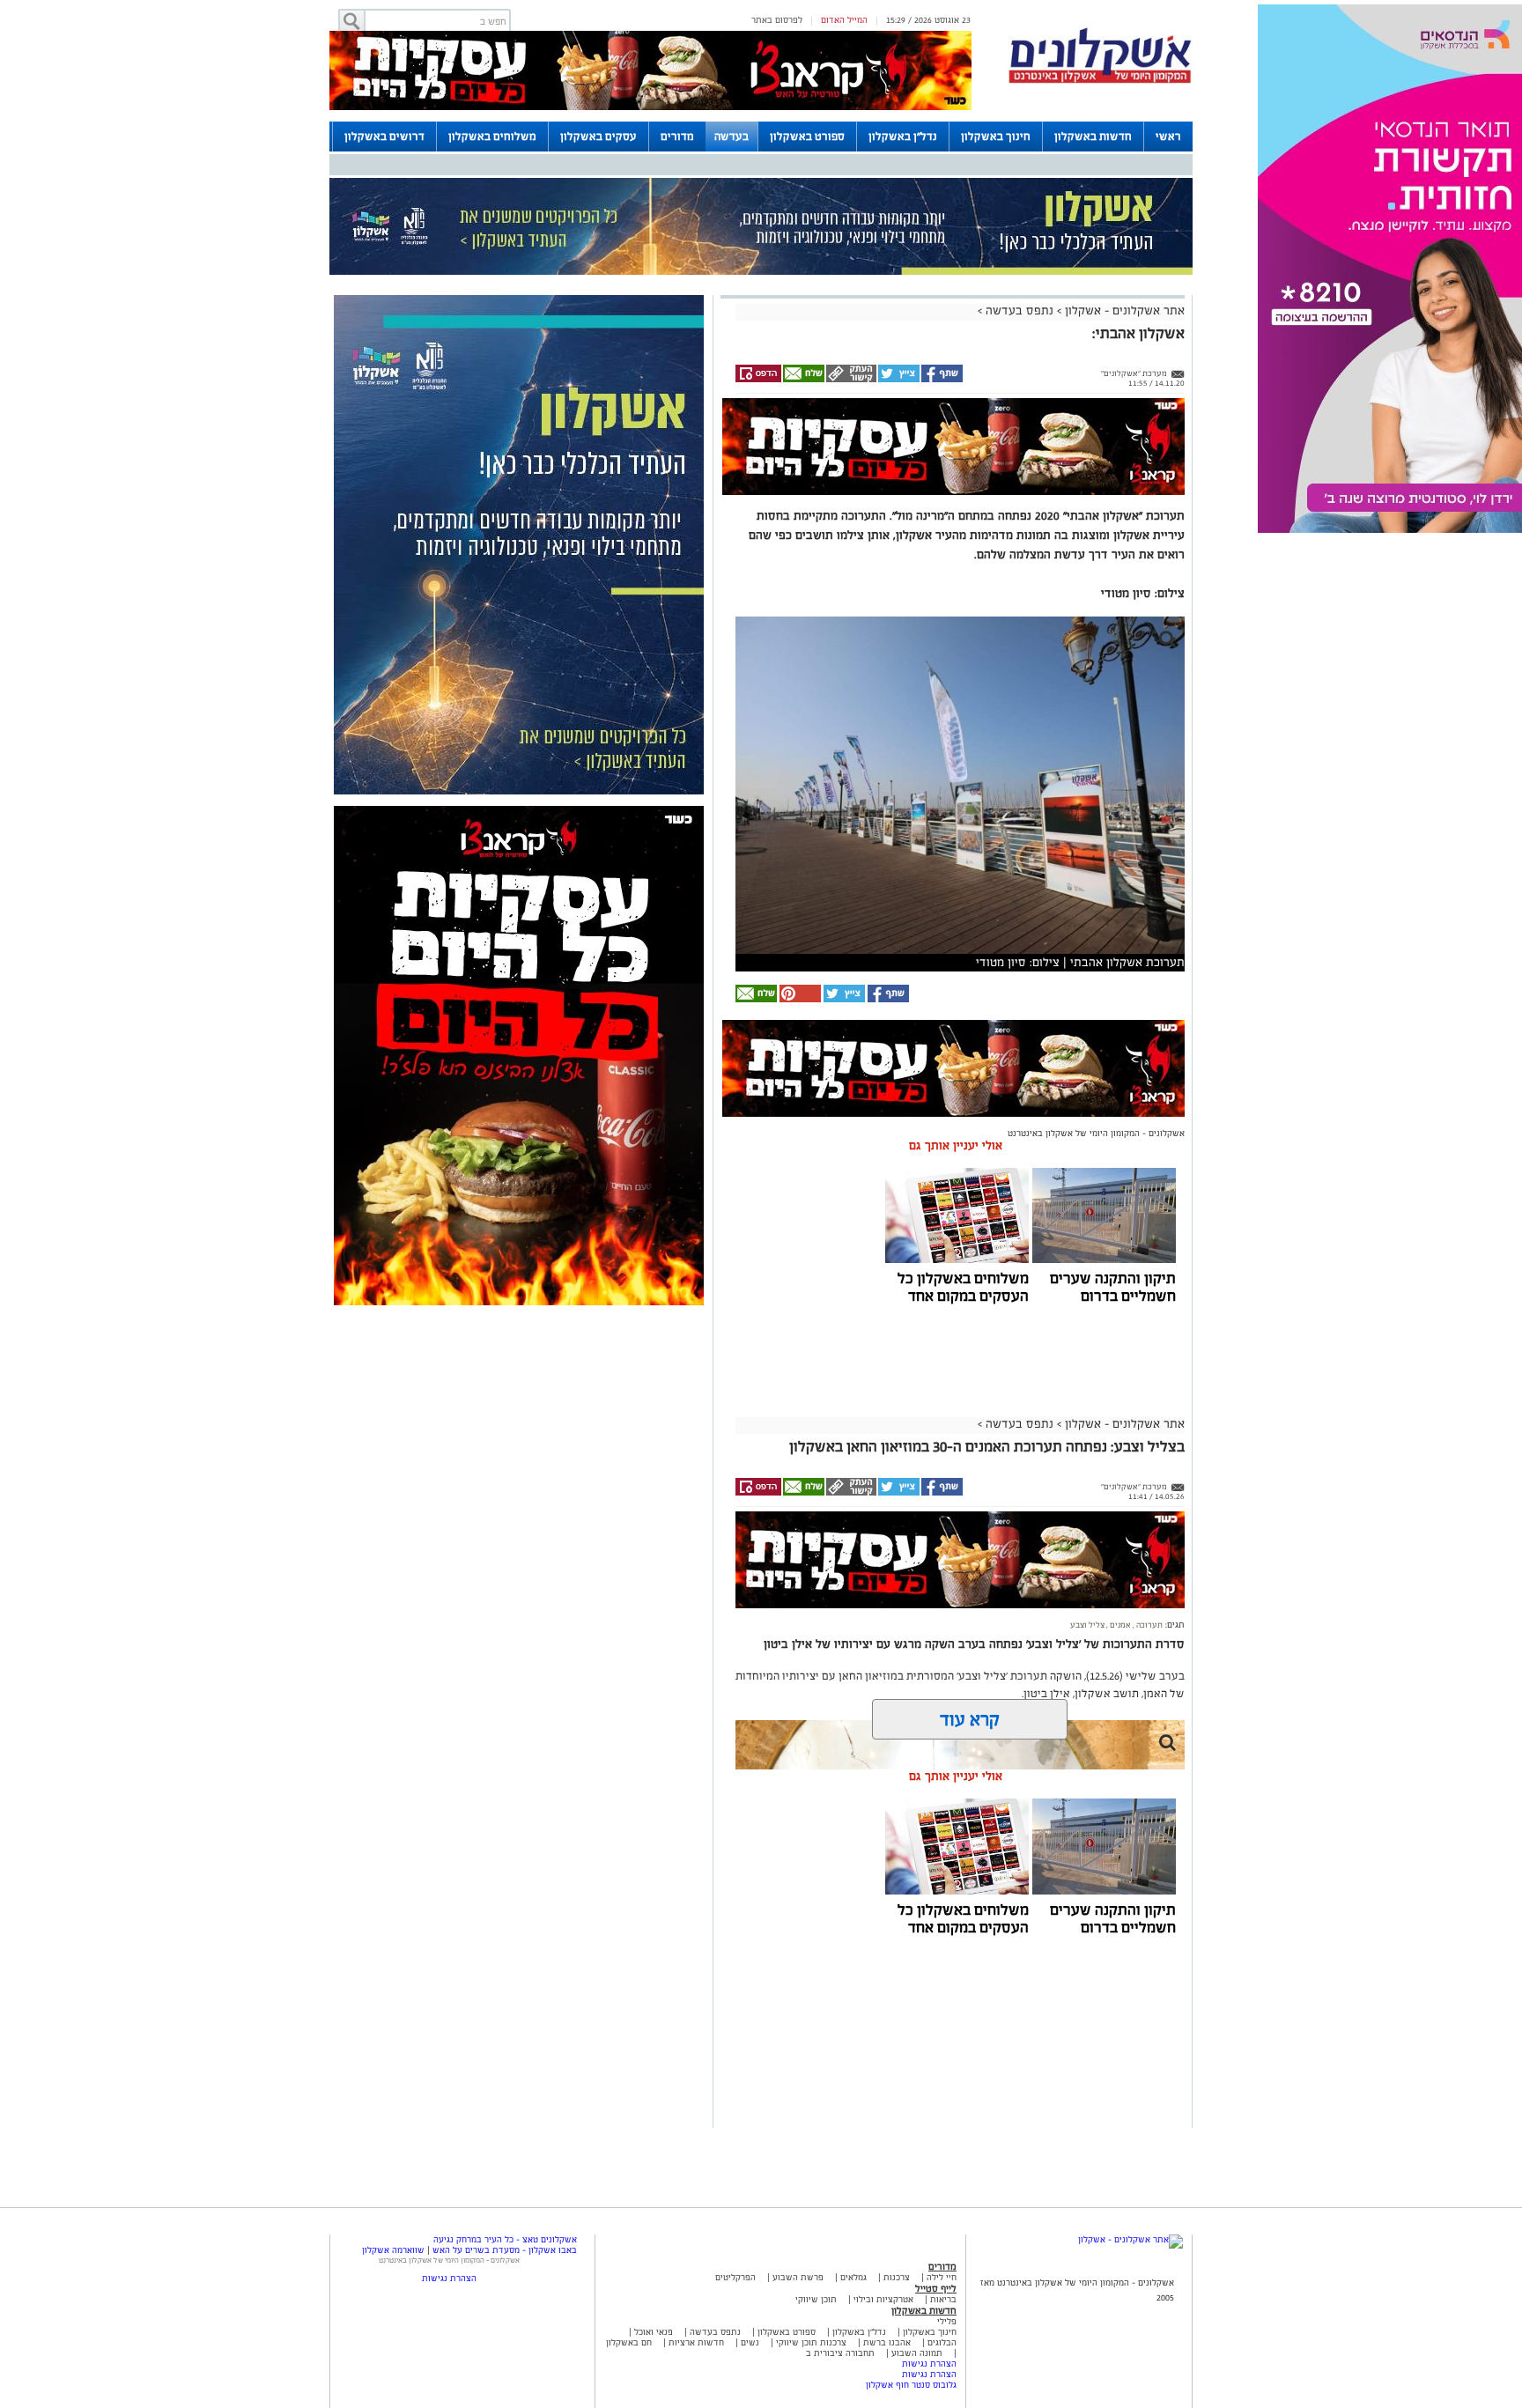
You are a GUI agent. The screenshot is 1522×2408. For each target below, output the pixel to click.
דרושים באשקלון (384, 137)
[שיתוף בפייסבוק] (941, 380)
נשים (750, 2342)
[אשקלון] (1100, 81)
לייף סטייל (936, 2288)
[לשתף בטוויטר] (898, 380)
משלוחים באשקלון (492, 137)
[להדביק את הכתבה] (799, 999)
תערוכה (1149, 1625)
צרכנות (897, 2277)
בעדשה (731, 137)
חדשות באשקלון (1093, 137)
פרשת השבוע (798, 2277)
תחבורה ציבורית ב (840, 2353)
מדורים (677, 137)
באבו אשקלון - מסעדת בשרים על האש (505, 2250)
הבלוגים (942, 2342)
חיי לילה (942, 2277)
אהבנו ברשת (887, 2342)
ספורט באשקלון (807, 137)
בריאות (943, 2299)
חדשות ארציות (695, 2342)
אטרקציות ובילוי (883, 2299)
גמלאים (853, 2277)
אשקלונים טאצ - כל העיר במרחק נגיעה (505, 2239)
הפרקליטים (735, 2277)
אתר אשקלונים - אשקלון (1123, 310)
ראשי (1168, 137)
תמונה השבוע (917, 2353)
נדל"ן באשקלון (903, 137)
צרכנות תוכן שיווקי (811, 2342)
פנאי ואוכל (654, 2332)
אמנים (1119, 1625)
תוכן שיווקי (816, 2299)
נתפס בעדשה (1018, 310)
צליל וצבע (1087, 1625)
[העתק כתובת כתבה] (850, 380)
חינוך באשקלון (996, 137)
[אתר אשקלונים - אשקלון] (1130, 2239)
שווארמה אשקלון (393, 2250)
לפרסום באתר (777, 20)
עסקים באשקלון (598, 137)
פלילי (947, 2321)
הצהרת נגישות (929, 2364)
